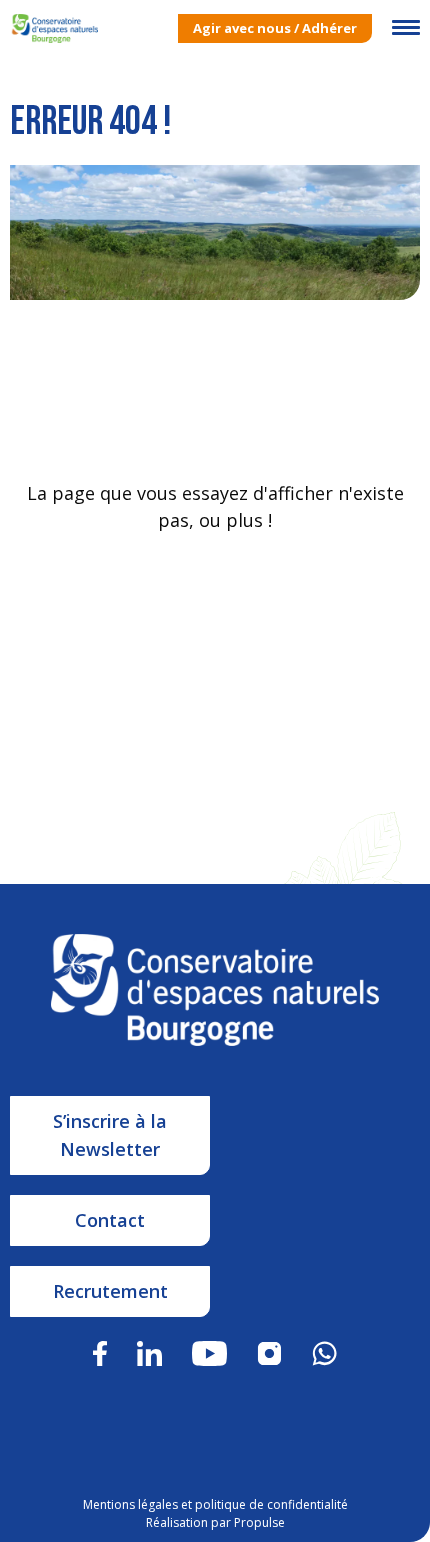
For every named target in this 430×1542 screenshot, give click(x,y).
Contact (110, 1220)
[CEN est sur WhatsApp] (324, 1351)
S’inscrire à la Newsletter (110, 1135)
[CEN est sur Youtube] (210, 1351)
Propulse (259, 1522)
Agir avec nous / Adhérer (275, 28)
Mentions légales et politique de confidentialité (215, 1504)
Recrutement (110, 1291)
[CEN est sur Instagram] (269, 1351)
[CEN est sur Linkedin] (149, 1351)
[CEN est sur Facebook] (99, 1351)
